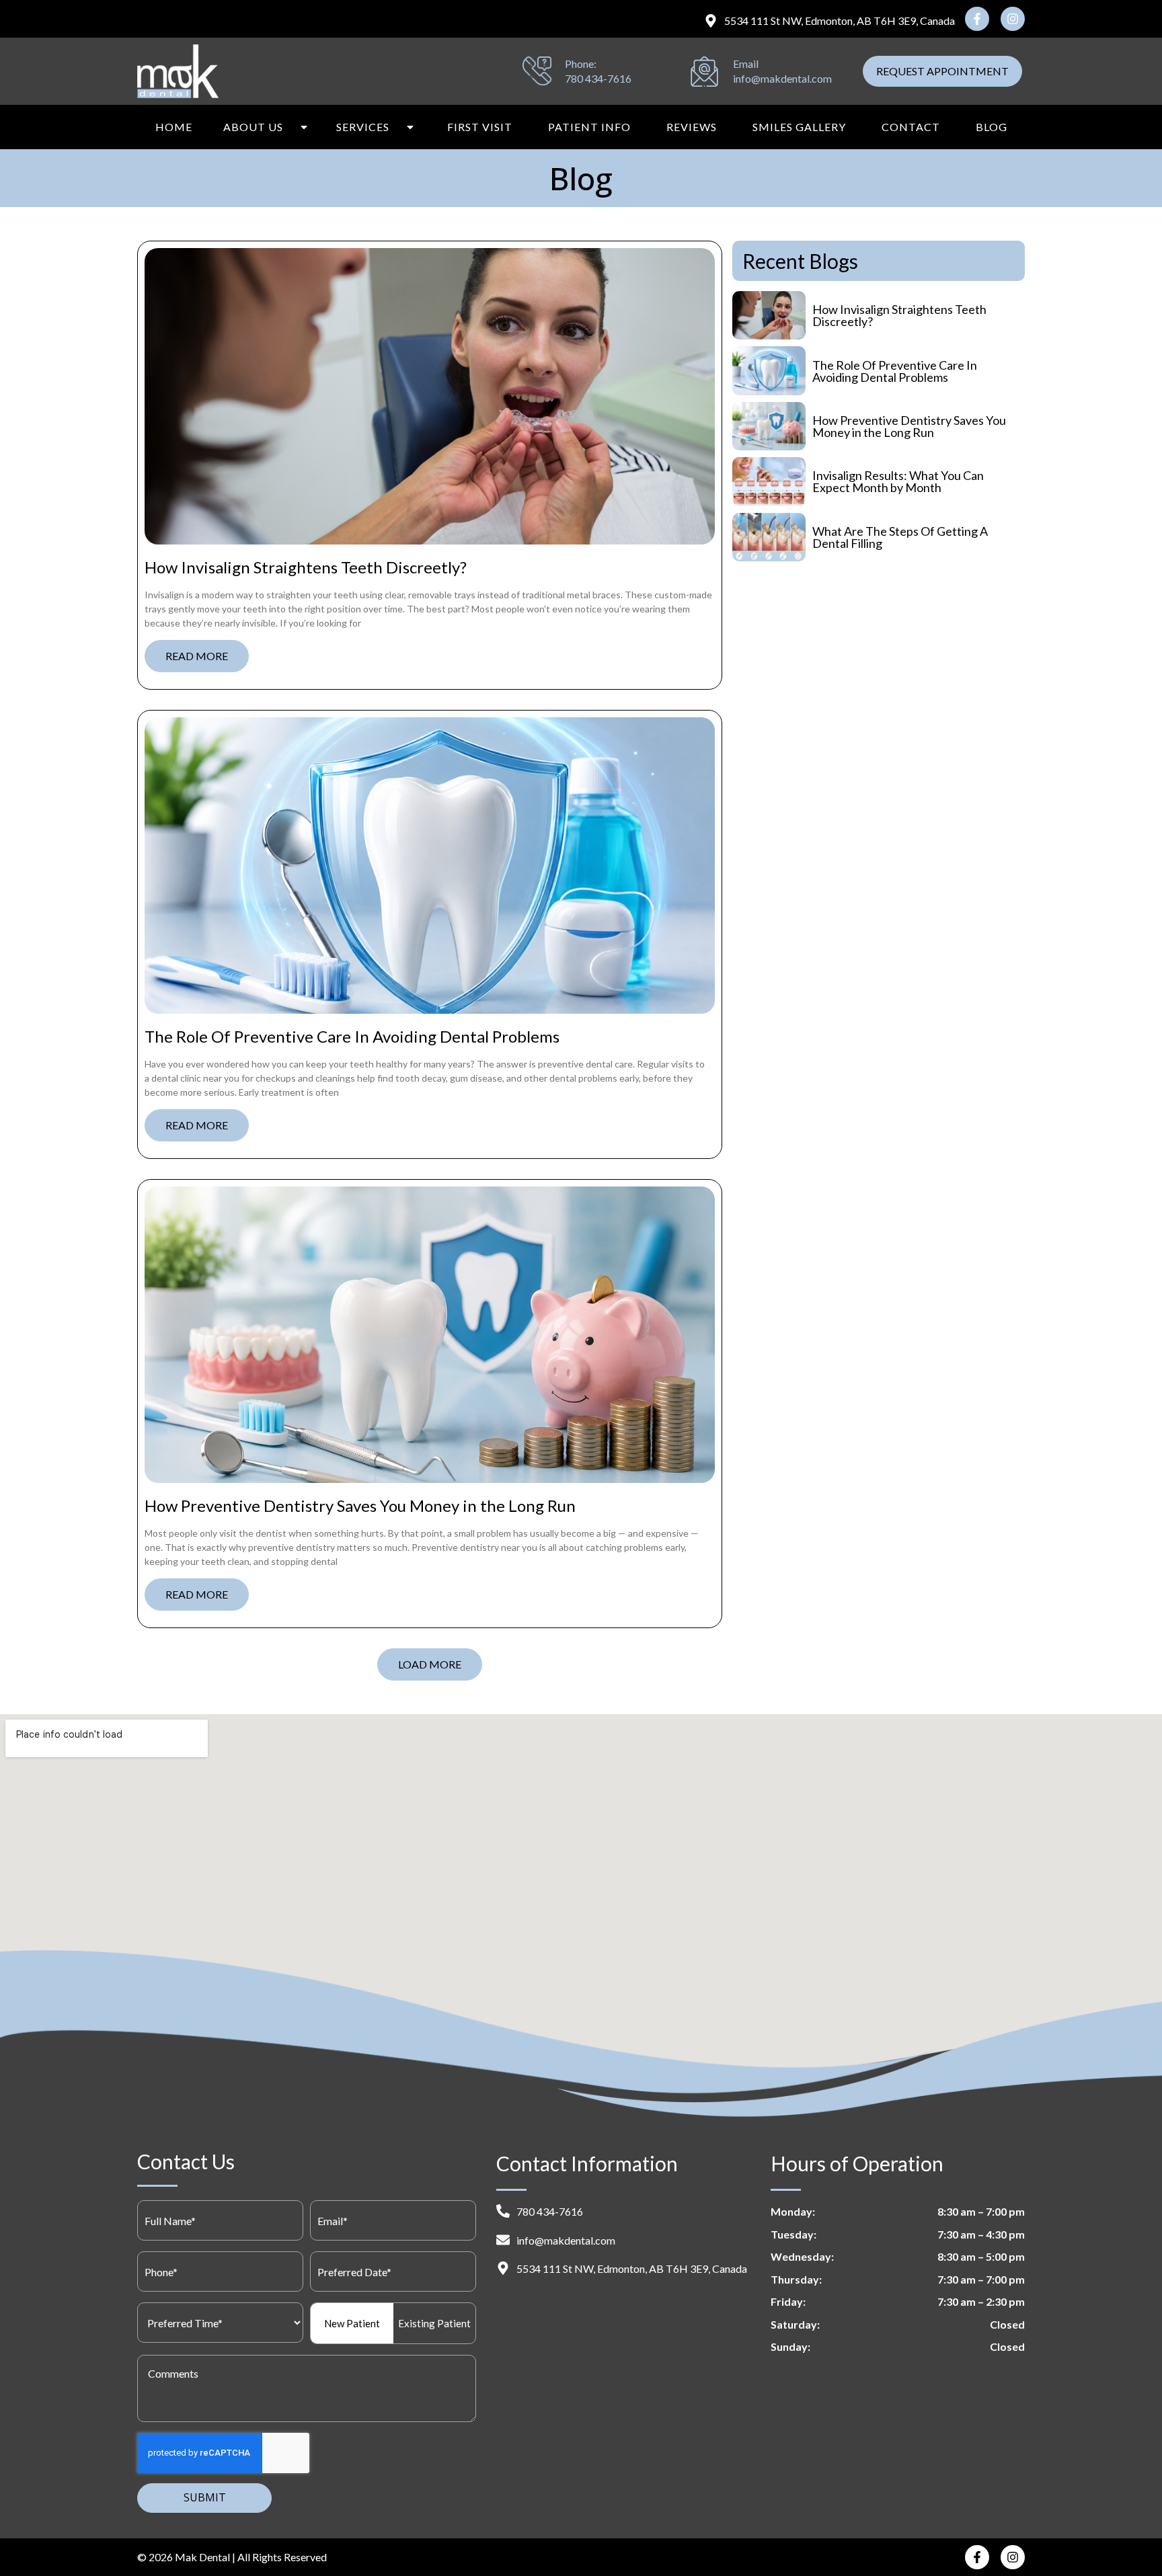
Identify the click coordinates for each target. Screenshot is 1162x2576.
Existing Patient (434, 2323)
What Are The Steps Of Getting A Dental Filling (900, 537)
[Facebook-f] (977, 19)
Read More (197, 656)
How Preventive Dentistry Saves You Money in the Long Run (360, 1505)
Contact (911, 127)
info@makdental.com (782, 78)
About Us (253, 127)
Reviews (692, 127)
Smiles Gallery (799, 127)
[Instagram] (1013, 19)
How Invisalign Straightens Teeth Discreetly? (306, 567)
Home (174, 127)
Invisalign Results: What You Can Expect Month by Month (898, 481)
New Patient (352, 2323)
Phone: (581, 64)
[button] (430, 1664)
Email (746, 64)
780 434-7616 (598, 78)
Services (363, 127)
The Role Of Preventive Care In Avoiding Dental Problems (352, 1036)
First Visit (480, 127)
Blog (992, 127)
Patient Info (589, 127)
